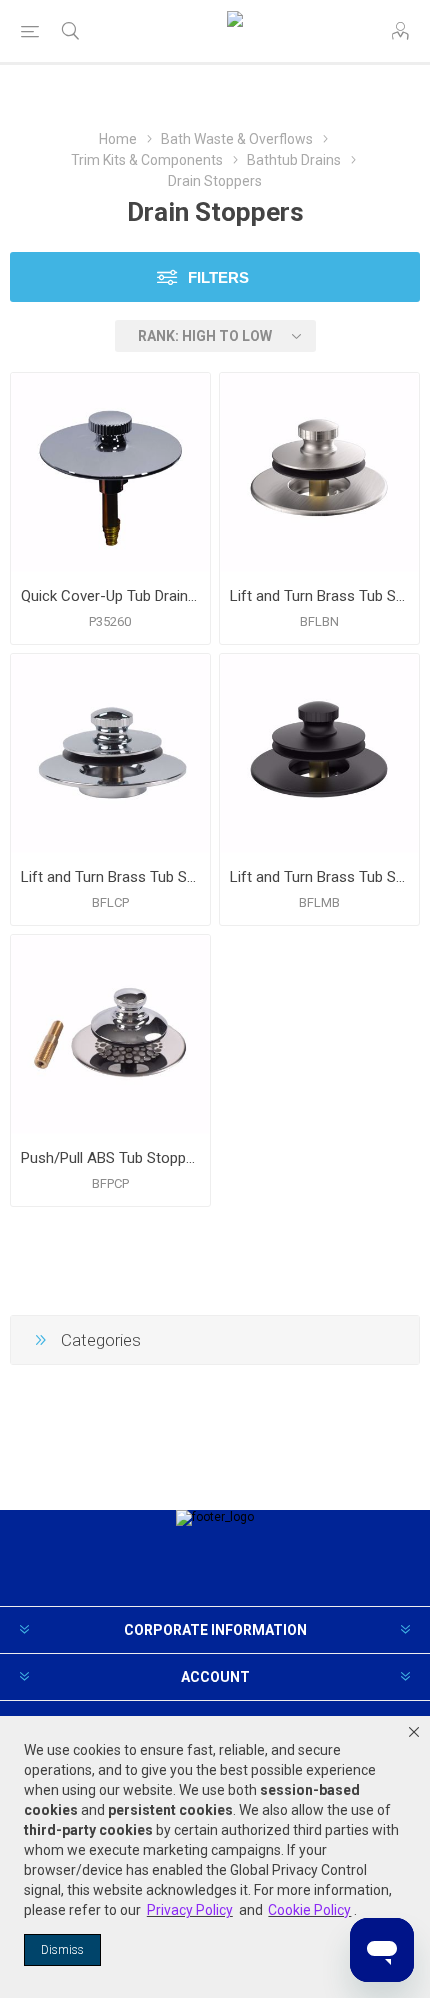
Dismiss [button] (62, 1950)
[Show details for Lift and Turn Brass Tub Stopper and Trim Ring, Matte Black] (319, 753)
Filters (218, 277)
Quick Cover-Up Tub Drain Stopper (110, 596)
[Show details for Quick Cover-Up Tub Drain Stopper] (110, 472)
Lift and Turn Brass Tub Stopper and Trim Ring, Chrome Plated (110, 877)
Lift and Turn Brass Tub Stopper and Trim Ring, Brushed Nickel (319, 596)
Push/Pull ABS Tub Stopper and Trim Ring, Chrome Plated (110, 1158)
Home (118, 139)
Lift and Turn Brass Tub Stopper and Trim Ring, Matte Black (319, 877)
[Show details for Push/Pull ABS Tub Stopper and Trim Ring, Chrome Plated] (110, 1034)
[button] (414, 1732)
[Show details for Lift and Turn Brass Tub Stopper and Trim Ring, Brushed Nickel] (319, 472)
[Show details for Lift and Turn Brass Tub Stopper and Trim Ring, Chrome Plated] (110, 753)
